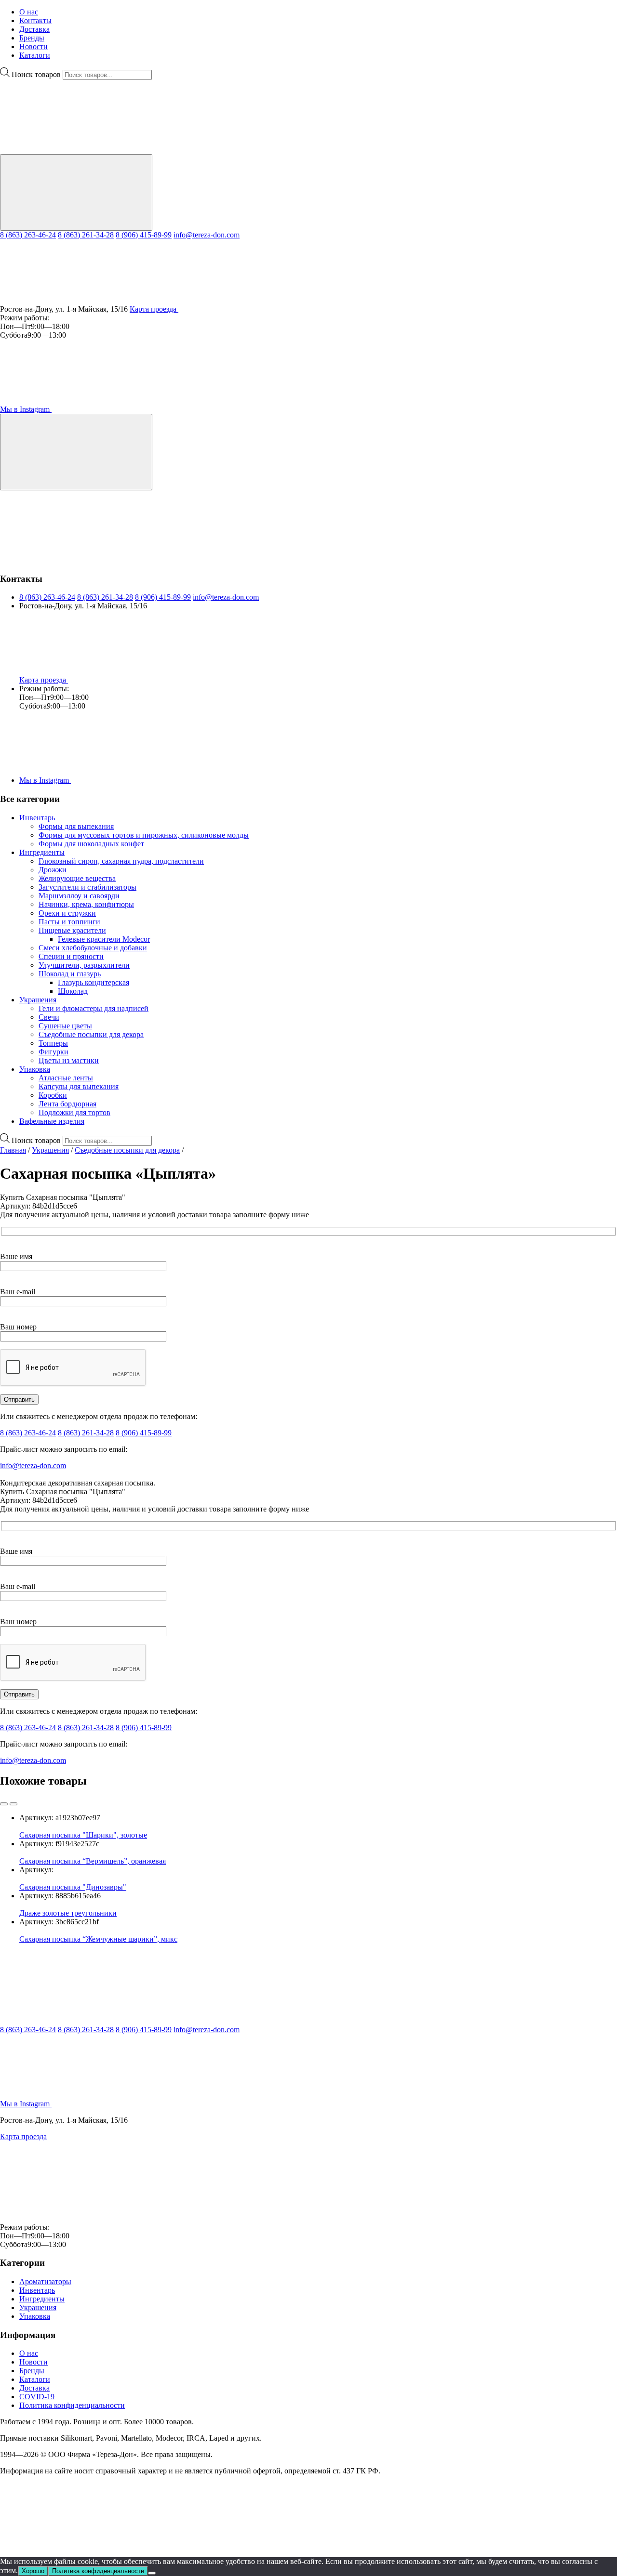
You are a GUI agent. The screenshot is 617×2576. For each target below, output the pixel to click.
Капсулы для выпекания (79, 1086)
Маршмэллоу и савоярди (79, 896)
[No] (152, 2573)
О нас (29, 12)
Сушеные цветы (65, 1026)
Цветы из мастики (69, 1060)
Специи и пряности (71, 956)
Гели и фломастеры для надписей (94, 1008)
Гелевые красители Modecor (104, 939)
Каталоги (35, 55)
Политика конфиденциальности (72, 2405)
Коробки (53, 1095)
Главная (13, 1150)
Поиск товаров (36, 74)
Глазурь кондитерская (94, 982)
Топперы (53, 1043)
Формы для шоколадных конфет (91, 844)
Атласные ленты (66, 1078)
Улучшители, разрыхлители (84, 965)
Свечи (49, 1017)
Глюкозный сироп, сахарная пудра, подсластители (121, 861)
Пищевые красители (72, 930)
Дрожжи (53, 870)
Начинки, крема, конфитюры (86, 904)
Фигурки (54, 1052)
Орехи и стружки (67, 913)
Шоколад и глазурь (70, 974)
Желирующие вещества (77, 878)
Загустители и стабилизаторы (87, 887)
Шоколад (73, 991)
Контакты (35, 20)
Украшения (38, 1000)
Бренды (32, 38)
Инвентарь (37, 818)
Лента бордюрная (67, 1104)
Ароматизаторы (45, 2281)
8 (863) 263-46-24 (28, 235)
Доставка (34, 29)
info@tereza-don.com (207, 235)
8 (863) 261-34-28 (86, 235)
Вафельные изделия (52, 1121)
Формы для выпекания (76, 826)
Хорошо (33, 2571)
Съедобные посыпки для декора (91, 1034)
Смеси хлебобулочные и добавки (93, 948)
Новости (34, 46)
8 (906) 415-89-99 (144, 235)
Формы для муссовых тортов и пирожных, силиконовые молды (144, 835)
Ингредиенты (42, 852)
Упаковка (35, 1069)
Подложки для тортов (74, 1112)
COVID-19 (37, 2397)
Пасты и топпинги (69, 922)
